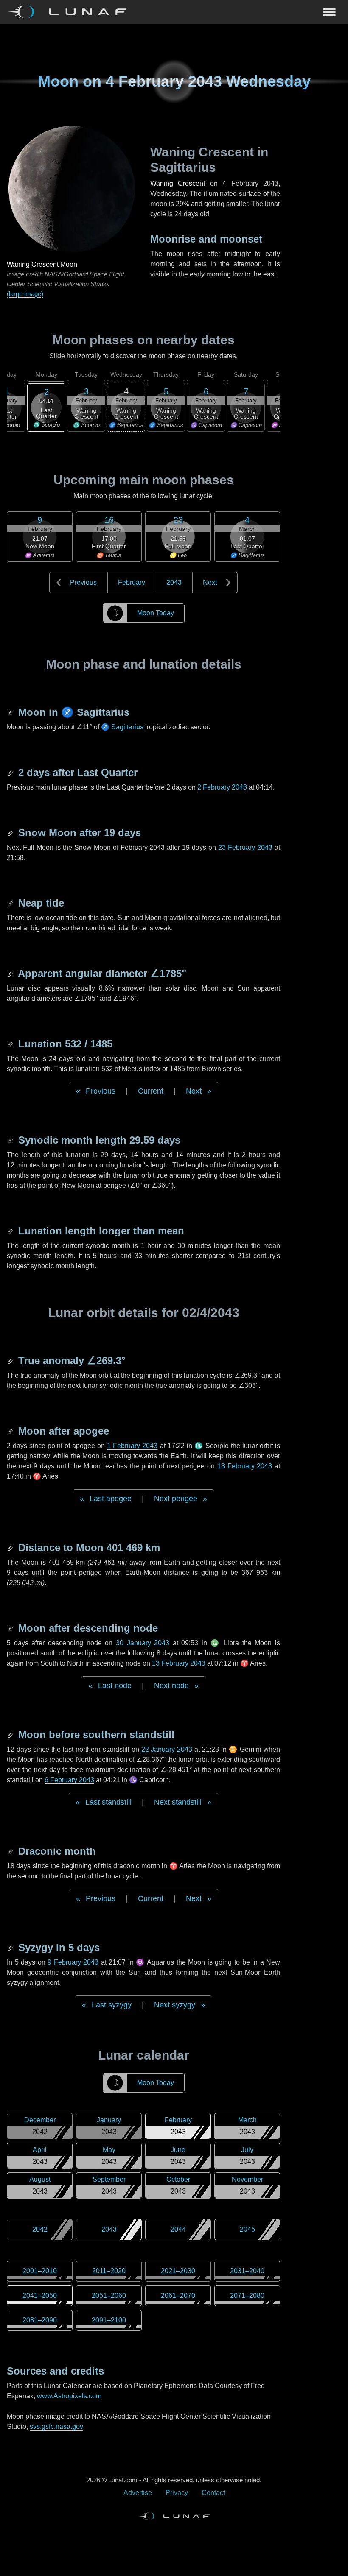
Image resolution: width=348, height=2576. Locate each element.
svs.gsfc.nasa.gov (56, 2427)
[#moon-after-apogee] (11, 1431)
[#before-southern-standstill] (11, 1735)
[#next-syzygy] (11, 1947)
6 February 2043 (69, 1780)
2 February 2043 (222, 787)
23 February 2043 (245, 847)
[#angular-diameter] (11, 973)
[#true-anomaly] (11, 1361)
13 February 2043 (245, 1466)
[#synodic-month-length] (11, 1140)
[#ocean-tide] (11, 903)
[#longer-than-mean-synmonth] (11, 1231)
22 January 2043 (167, 1749)
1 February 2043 (132, 1446)
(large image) (25, 294)
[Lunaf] (70, 12)
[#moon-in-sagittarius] (11, 712)
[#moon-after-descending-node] (11, 1628)
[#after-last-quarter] (11, 772)
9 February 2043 (73, 1962)
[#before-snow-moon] (11, 833)
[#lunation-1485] (11, 1044)
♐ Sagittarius (122, 727)
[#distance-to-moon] (11, 1548)
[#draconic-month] (11, 1851)
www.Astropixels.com (69, 2396)
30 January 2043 (143, 1643)
